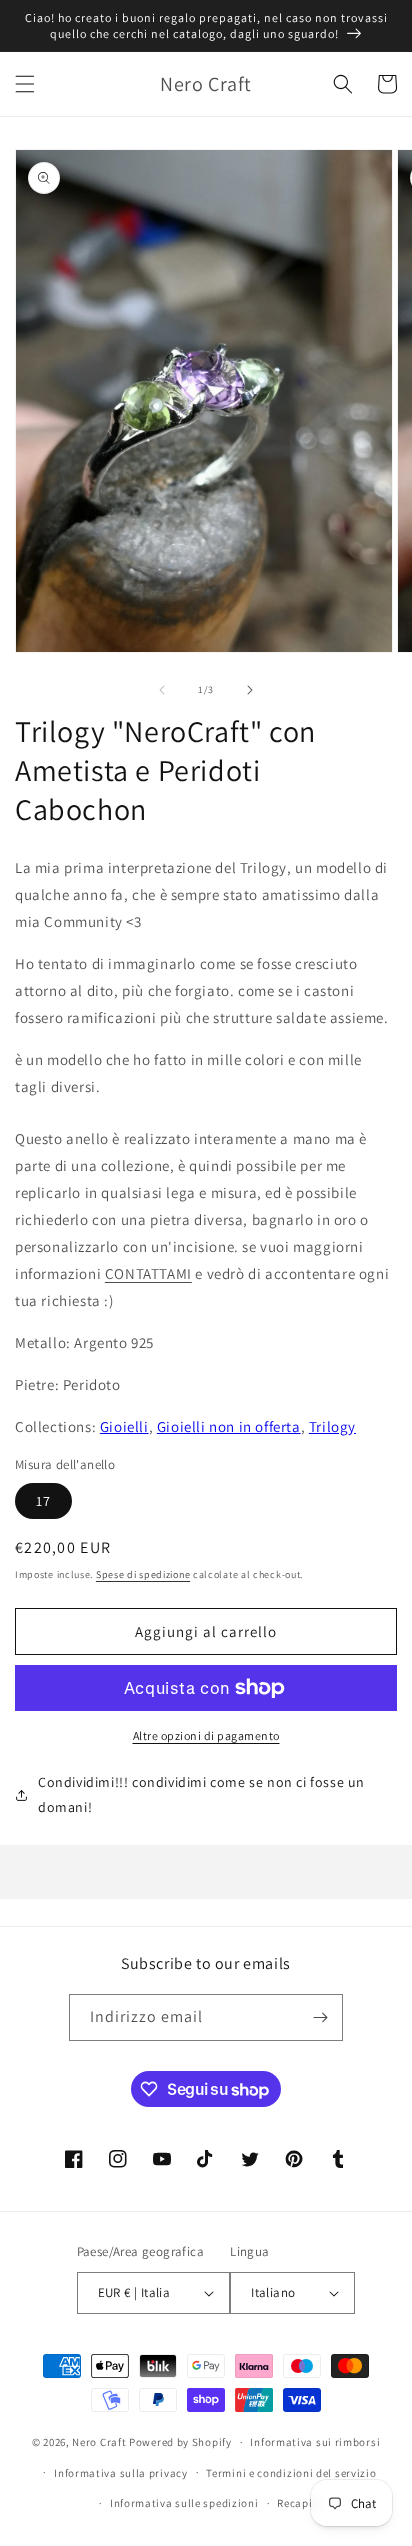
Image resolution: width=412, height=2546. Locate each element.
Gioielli (124, 1426)
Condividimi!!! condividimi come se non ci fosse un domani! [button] (201, 1794)
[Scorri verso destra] (250, 690)
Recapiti (299, 2503)
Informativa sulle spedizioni (184, 2503)
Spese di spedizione (143, 1574)
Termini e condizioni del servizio (291, 2473)
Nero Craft (99, 2442)
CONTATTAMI (148, 1273)
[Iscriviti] (320, 2017)
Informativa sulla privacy (121, 2473)
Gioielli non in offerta (229, 1426)
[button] (25, 84)
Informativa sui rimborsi (315, 2442)
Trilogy (332, 1426)
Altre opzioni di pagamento (206, 1735)
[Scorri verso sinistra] (162, 690)
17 (43, 1501)
